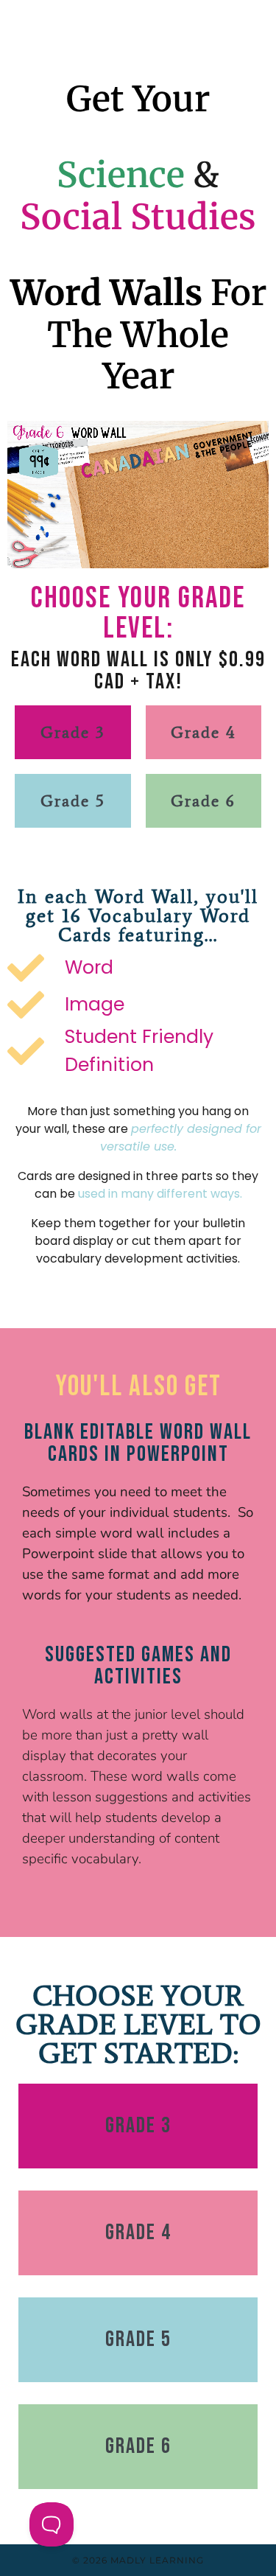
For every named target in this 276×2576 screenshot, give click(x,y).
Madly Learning (157, 2560)
